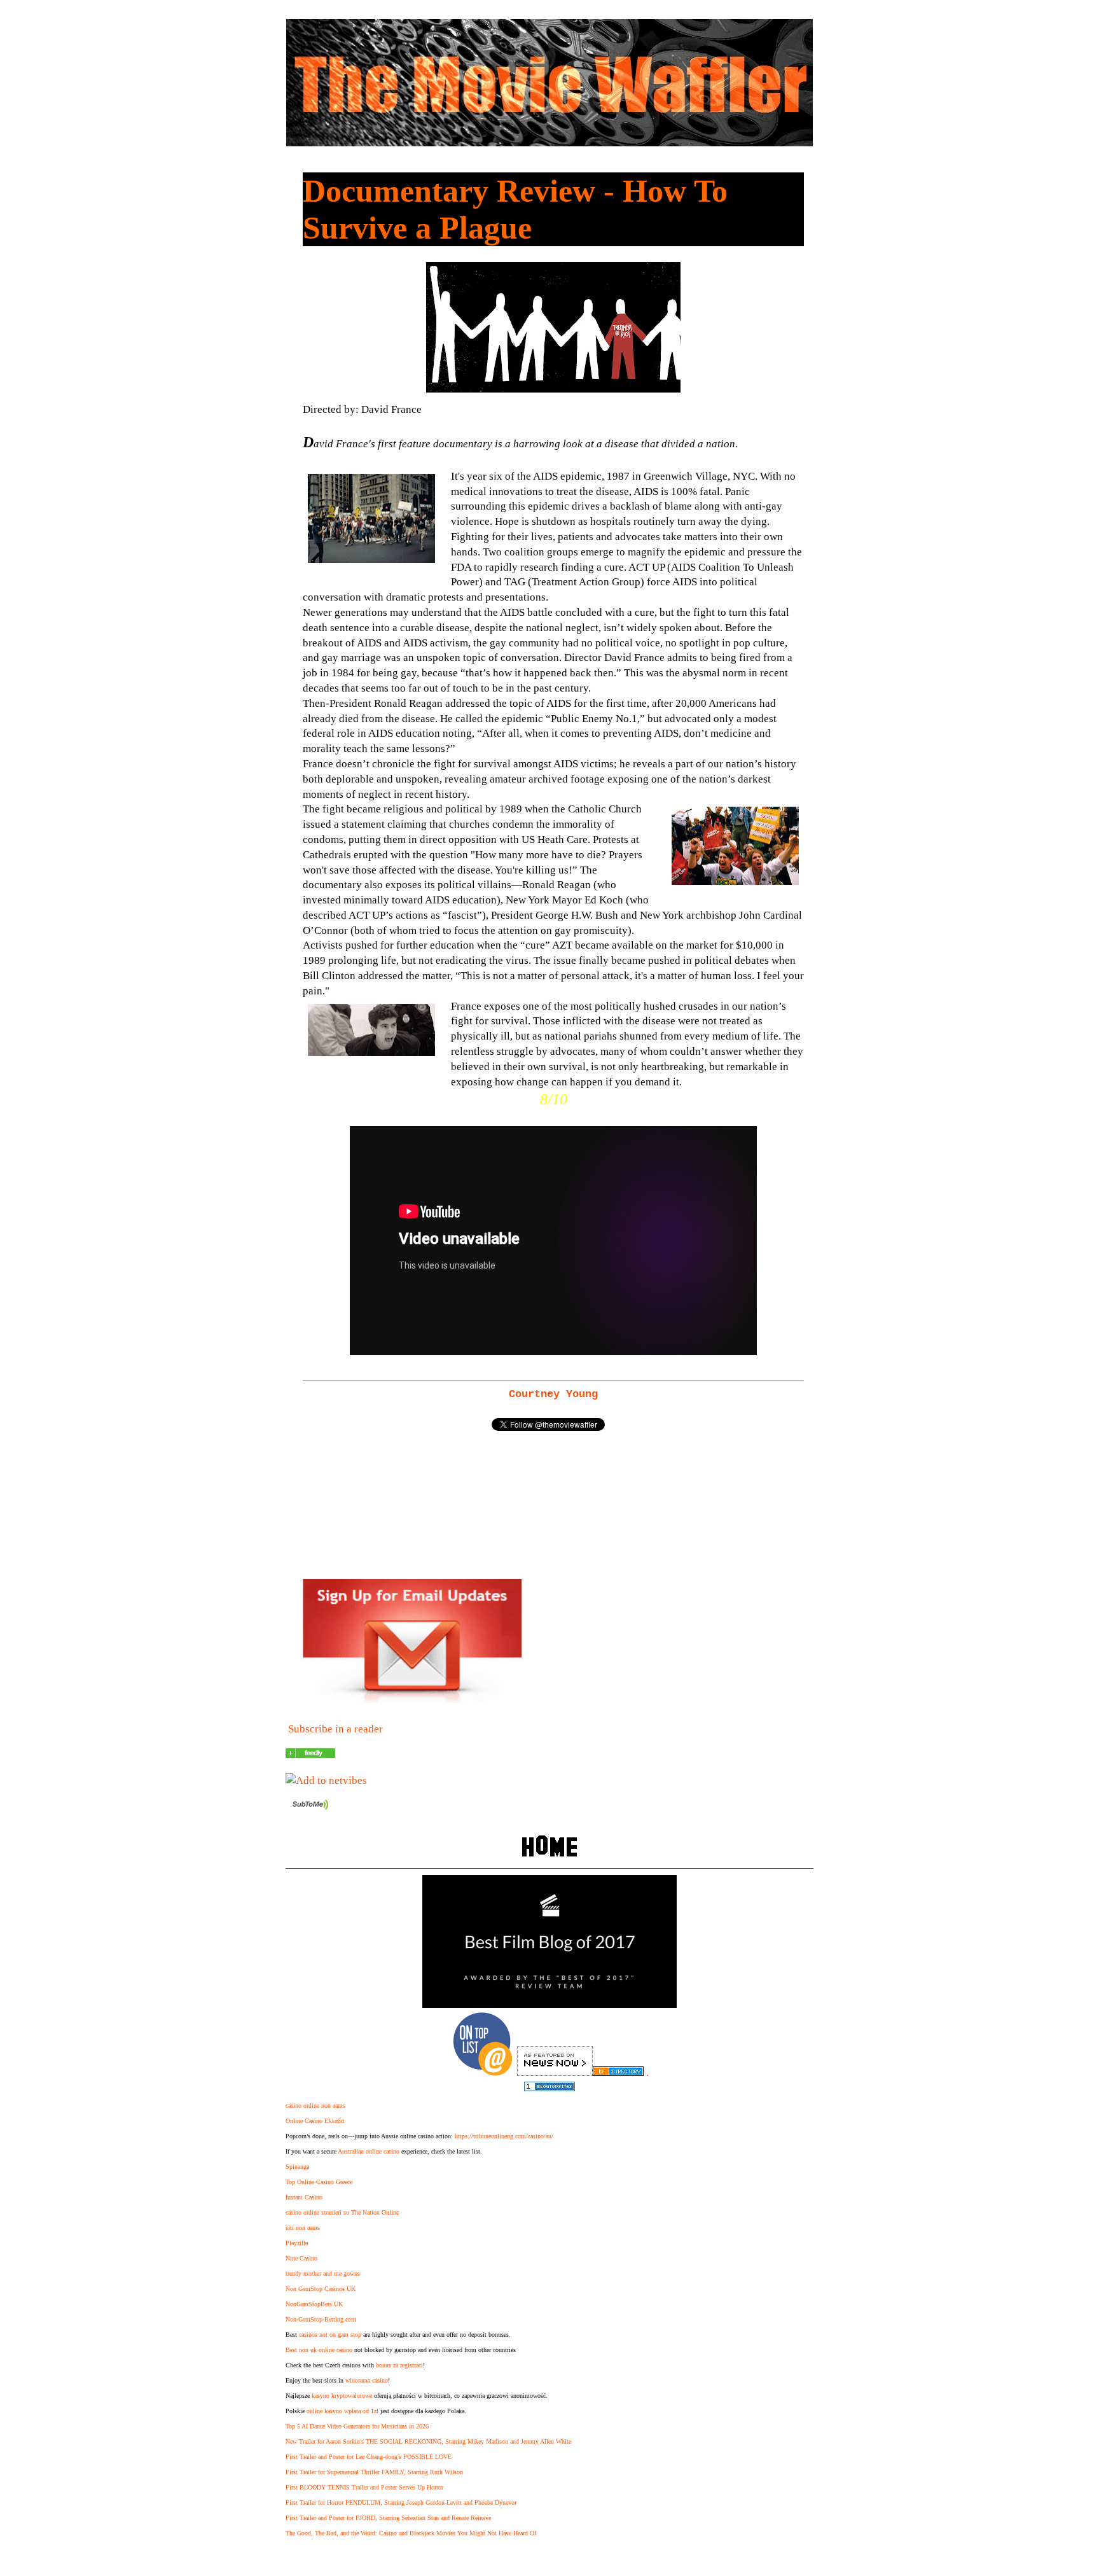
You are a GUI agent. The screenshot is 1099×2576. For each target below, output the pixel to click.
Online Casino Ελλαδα (315, 2121)
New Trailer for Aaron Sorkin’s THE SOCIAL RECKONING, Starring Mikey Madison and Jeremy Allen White (428, 2441)
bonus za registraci (399, 2365)
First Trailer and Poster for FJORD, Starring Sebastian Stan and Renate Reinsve (388, 2518)
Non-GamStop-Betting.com (321, 2319)
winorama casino (367, 2380)
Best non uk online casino (319, 2350)
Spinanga (297, 2167)
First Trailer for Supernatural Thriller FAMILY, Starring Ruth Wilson (374, 2472)
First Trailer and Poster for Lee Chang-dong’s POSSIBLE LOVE (369, 2457)
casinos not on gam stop (330, 2335)
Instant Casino (304, 2197)
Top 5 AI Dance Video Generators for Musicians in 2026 (357, 2426)
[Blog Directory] (618, 2072)
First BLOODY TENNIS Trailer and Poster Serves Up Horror (364, 2487)
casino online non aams (315, 2106)
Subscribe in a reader (335, 1729)
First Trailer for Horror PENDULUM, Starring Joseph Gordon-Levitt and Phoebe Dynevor (401, 2503)
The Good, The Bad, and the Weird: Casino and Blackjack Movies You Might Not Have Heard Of (411, 2533)
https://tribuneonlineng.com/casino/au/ (504, 2136)
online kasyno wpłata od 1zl (342, 2411)
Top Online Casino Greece (319, 2182)
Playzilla (297, 2243)
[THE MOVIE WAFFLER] (310, 1754)
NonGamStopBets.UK (314, 2304)
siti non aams (303, 2228)
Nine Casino (301, 2258)
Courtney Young (553, 1394)
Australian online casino (369, 2151)
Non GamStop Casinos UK (321, 2289)
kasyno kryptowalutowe (342, 2396)
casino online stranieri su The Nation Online (342, 2212)
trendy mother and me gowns (323, 2273)
